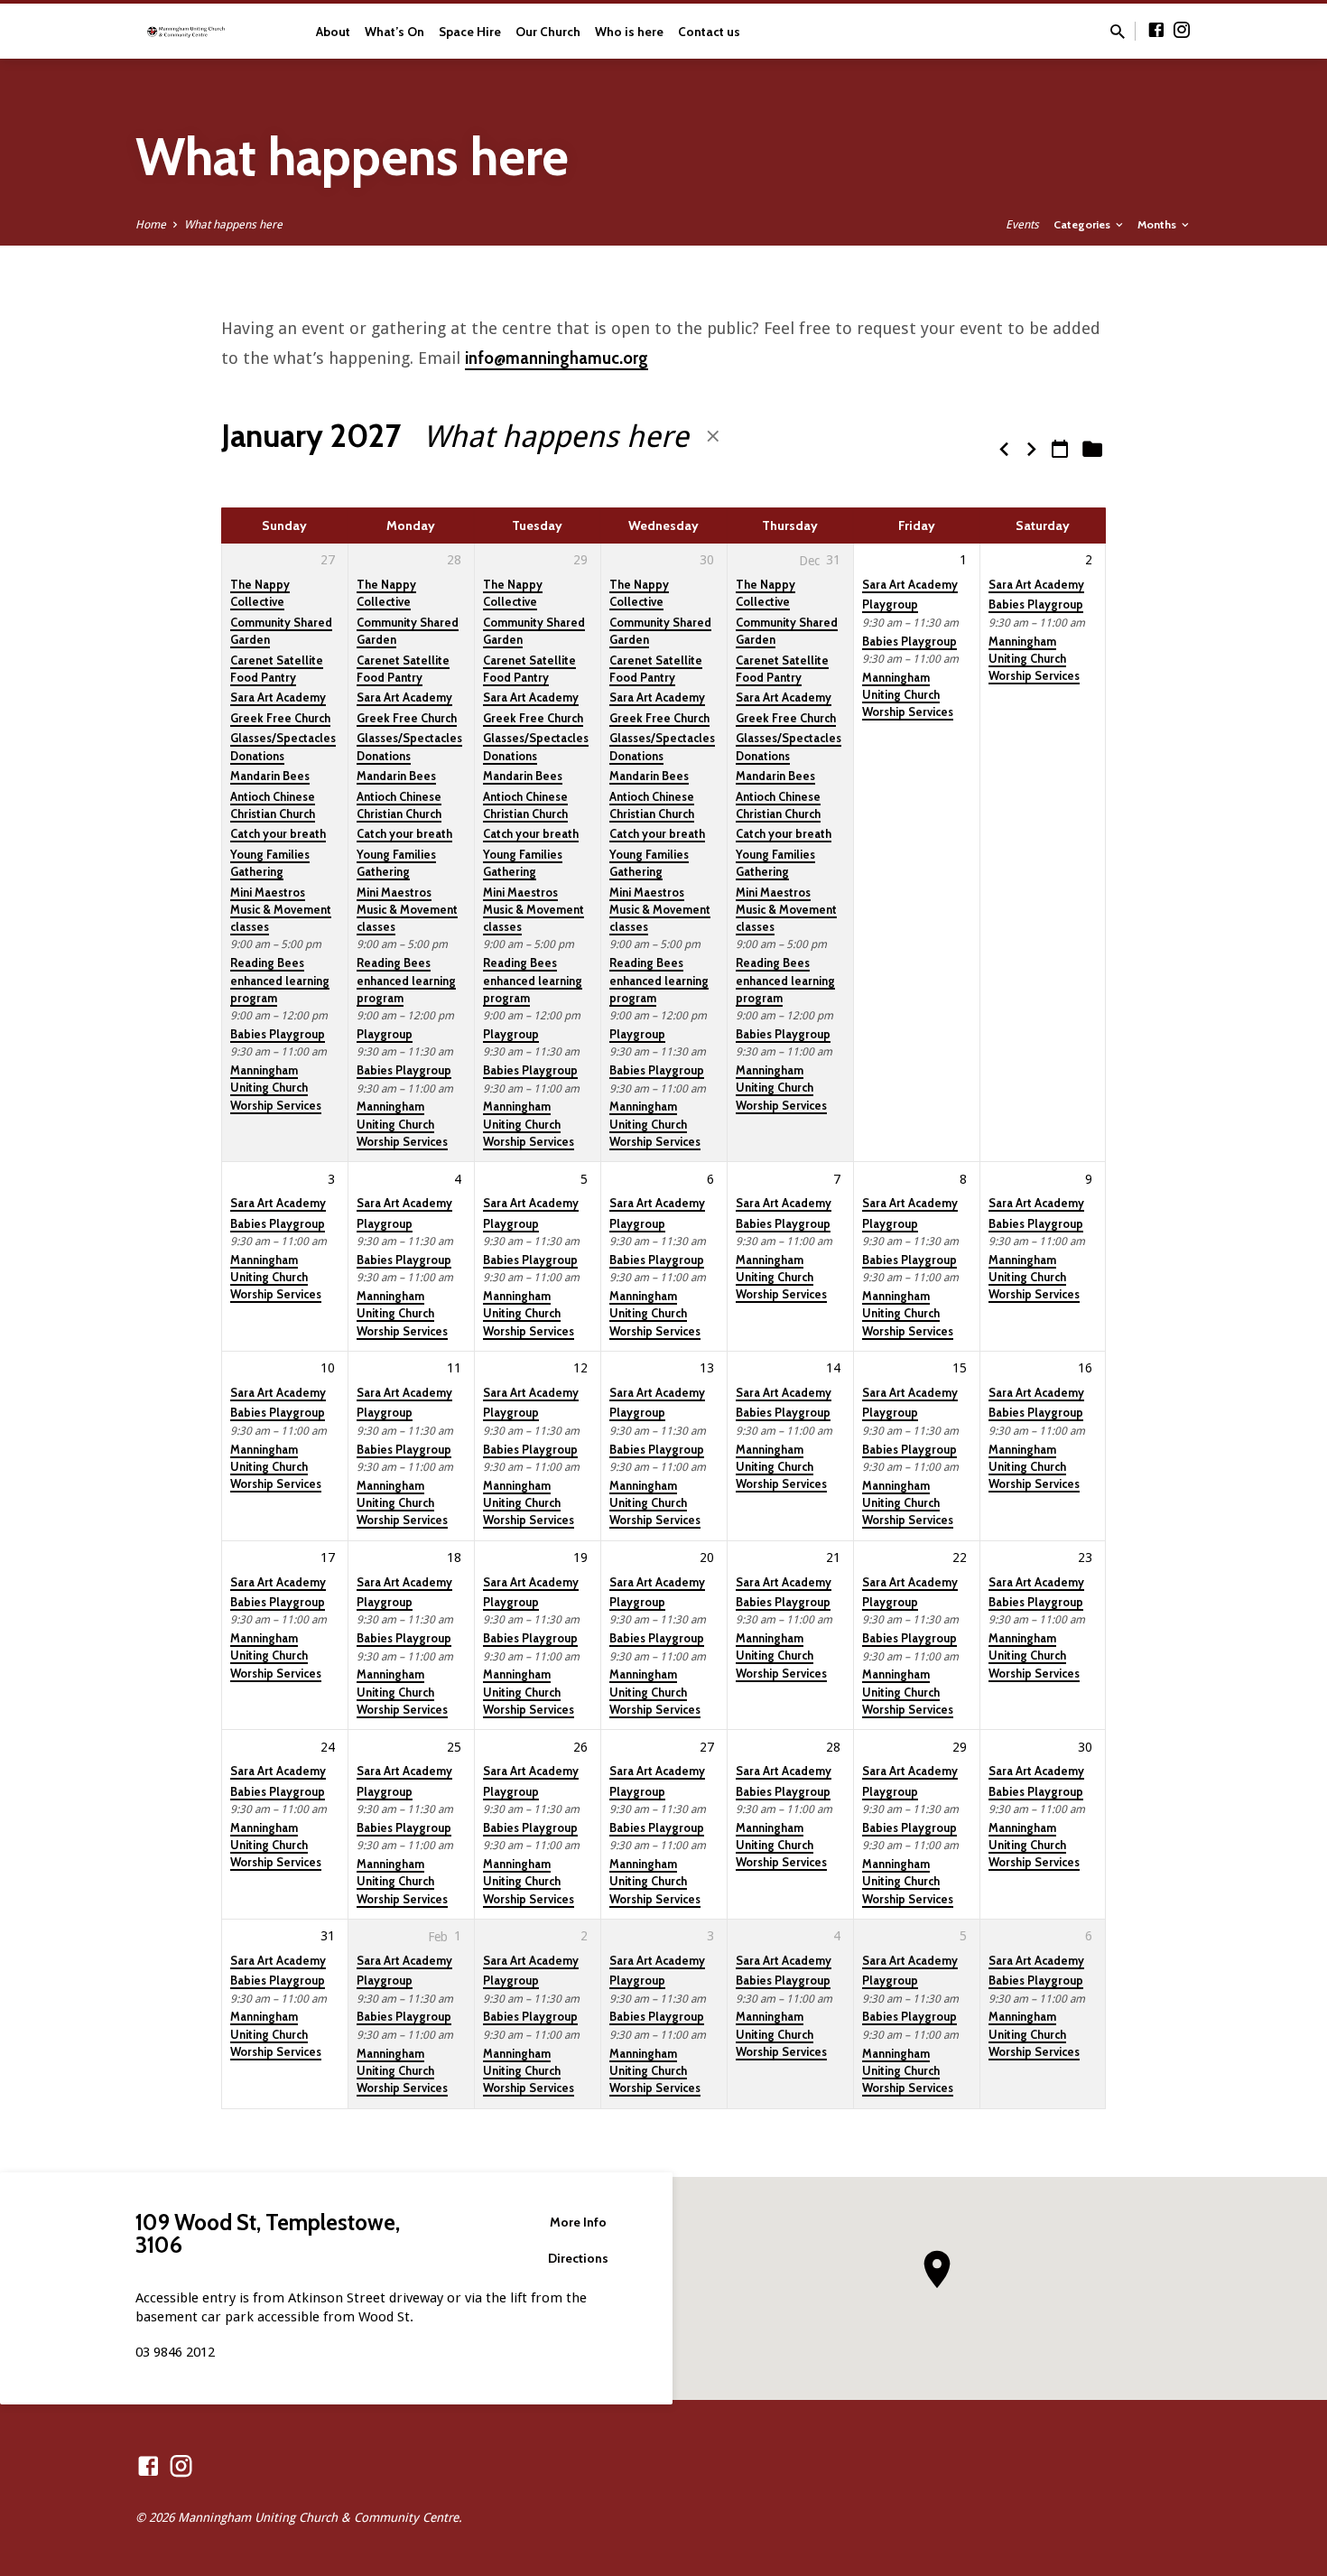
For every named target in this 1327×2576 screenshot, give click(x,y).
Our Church (548, 32)
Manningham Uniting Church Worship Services (276, 1088)
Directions (578, 2258)
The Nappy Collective (260, 593)
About (333, 32)
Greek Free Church (280, 718)
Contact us (709, 32)
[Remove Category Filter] (713, 437)
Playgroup (385, 1034)
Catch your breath (278, 834)
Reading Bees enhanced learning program (280, 981)
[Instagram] (1182, 30)
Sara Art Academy (278, 697)
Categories (1083, 224)
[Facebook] (1156, 30)
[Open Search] (1118, 32)
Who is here (629, 32)
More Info (578, 2222)
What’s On (394, 32)
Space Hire (470, 32)
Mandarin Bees (270, 776)
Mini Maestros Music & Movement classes (281, 910)
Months (1158, 224)
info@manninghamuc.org (557, 358)
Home (151, 224)
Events (1022, 224)
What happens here (233, 224)
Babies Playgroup (278, 1034)
